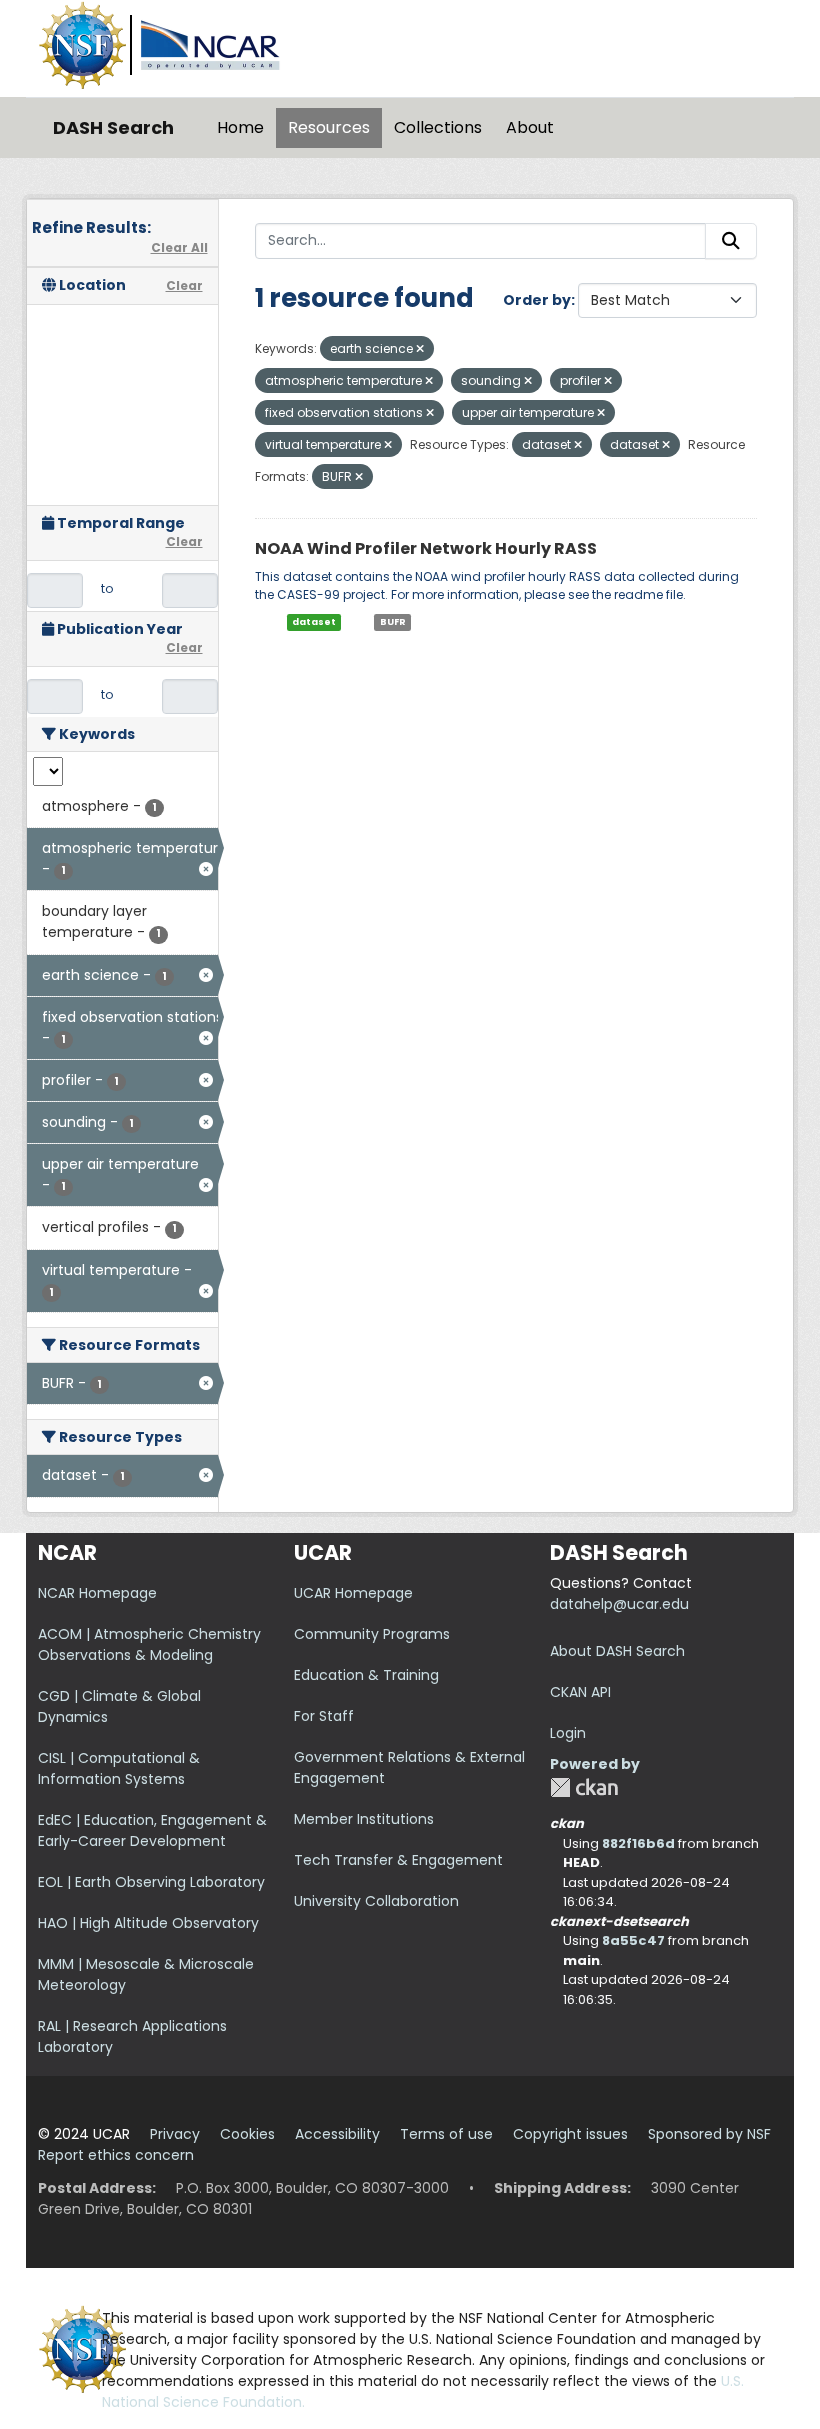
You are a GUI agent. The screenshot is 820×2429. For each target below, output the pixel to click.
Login (568, 1733)
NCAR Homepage (97, 1593)
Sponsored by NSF (709, 2134)
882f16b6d (638, 1843)
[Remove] (420, 349)
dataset (314, 622)
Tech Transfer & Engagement (398, 1860)
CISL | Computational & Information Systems (119, 1768)
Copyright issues (570, 2134)
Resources (329, 127)
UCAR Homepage (353, 1593)
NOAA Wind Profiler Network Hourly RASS (426, 548)
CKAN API (580, 1692)
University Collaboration (376, 1901)
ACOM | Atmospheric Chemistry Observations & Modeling (149, 1644)
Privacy (175, 2134)
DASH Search (113, 127)
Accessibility (337, 2134)
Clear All (179, 247)
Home (240, 127)
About (530, 127)
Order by (537, 300)
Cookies (247, 2134)
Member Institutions (364, 1819)
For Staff (324, 1716)
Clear (184, 285)
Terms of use (446, 2134)
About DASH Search (617, 1651)
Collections (438, 127)
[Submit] (731, 241)
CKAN (584, 1787)
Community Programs (372, 1634)
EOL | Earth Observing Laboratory (151, 1882)
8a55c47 (633, 1940)
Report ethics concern (116, 2155)
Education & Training (366, 1675)
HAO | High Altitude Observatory (148, 1923)
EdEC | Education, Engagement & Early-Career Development (152, 1830)
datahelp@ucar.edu (619, 1604)
